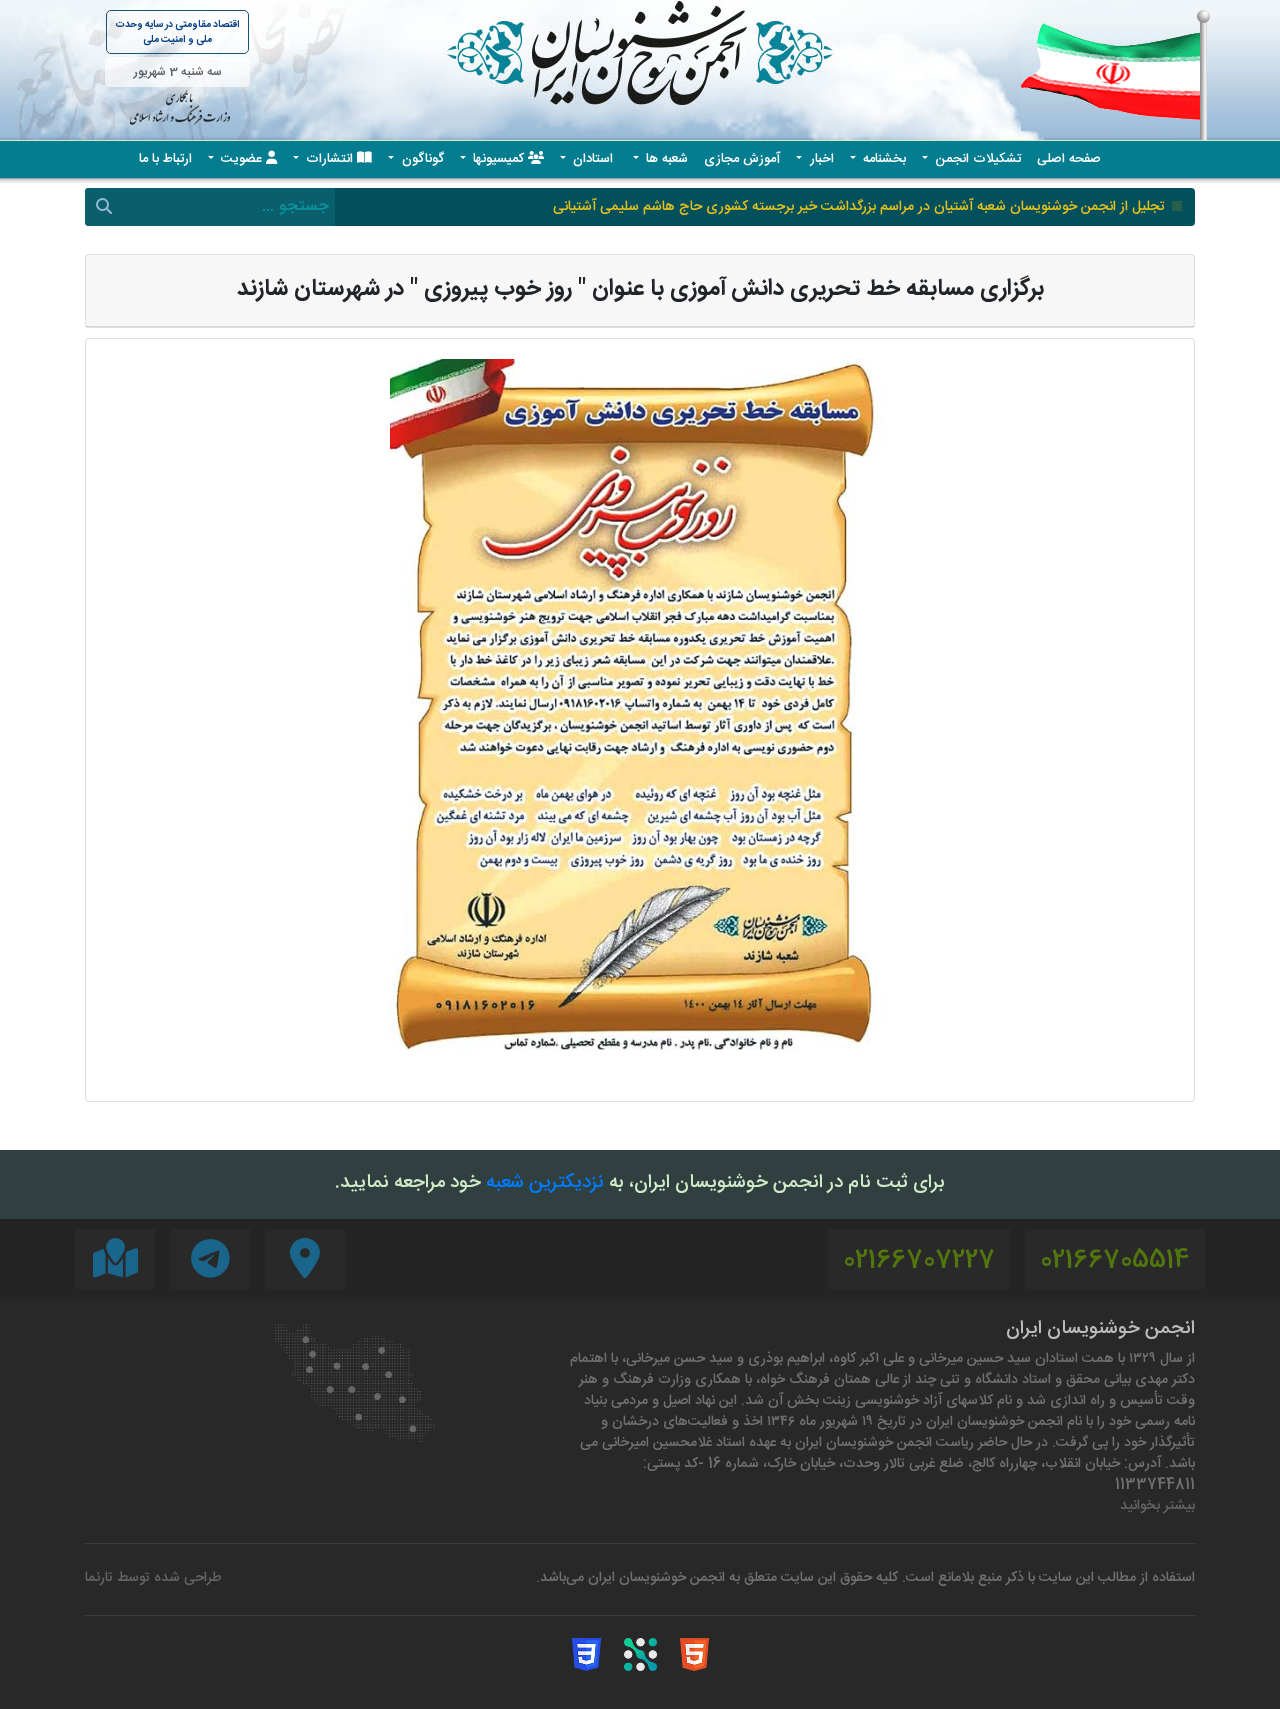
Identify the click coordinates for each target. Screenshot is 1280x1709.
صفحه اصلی (1069, 159)
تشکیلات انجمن (976, 159)
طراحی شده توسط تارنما (153, 1578)
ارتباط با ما (165, 159)
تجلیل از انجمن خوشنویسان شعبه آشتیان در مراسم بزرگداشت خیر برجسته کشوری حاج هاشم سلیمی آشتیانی (859, 207)
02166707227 (919, 1261)
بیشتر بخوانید (1157, 1506)
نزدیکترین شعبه (545, 1184)
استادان (593, 159)
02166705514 (1115, 1261)
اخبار (820, 159)
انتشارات (329, 159)
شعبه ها (665, 159)
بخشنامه (882, 159)
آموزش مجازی (742, 159)
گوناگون (421, 159)
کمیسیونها (498, 159)
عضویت (241, 159)
